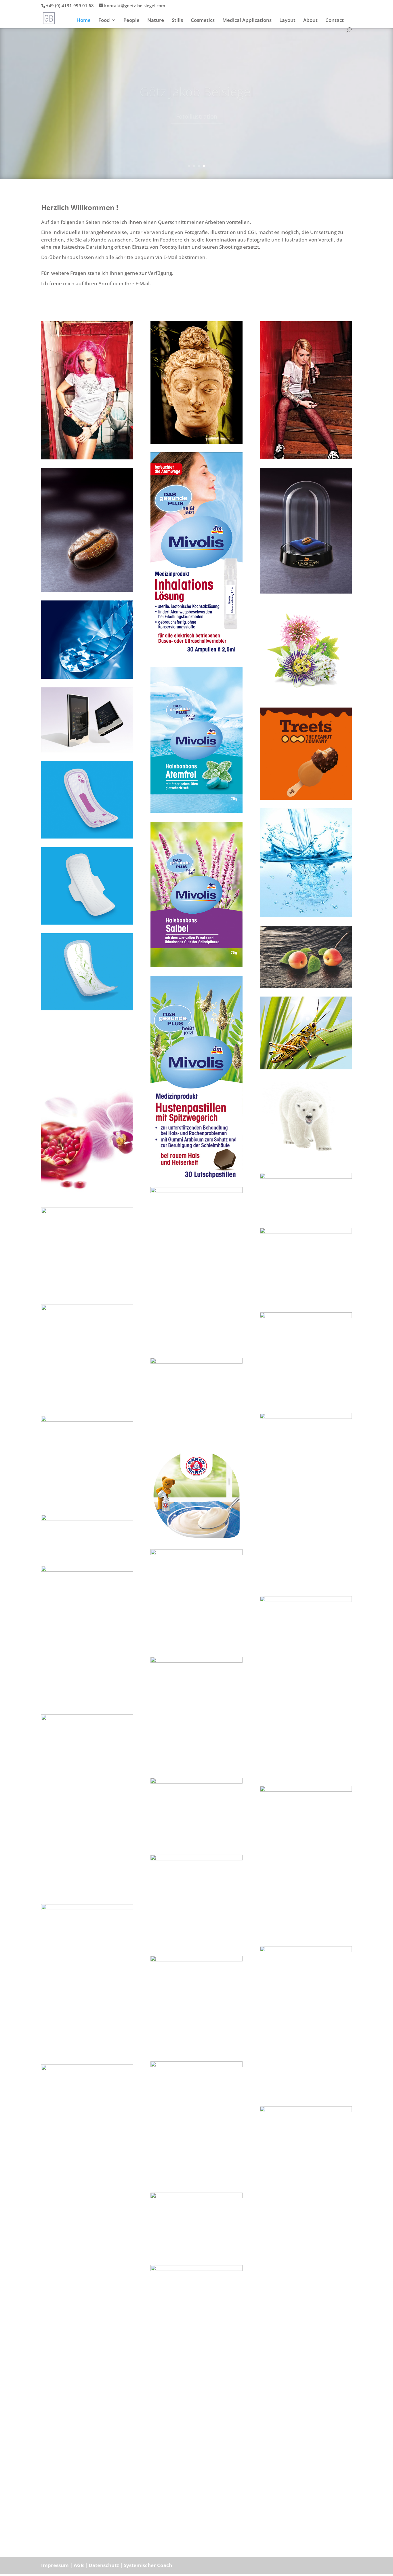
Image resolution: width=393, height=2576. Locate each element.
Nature (156, 21)
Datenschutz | (106, 2565)
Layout (287, 21)
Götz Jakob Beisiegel (197, 92)
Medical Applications (247, 21)
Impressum (55, 2565)
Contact (335, 21)
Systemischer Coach (148, 2565)
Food (104, 21)
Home (84, 21)
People (131, 21)
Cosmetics (203, 21)
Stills (177, 21)
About (310, 21)
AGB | (81, 2565)
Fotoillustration (197, 116)
